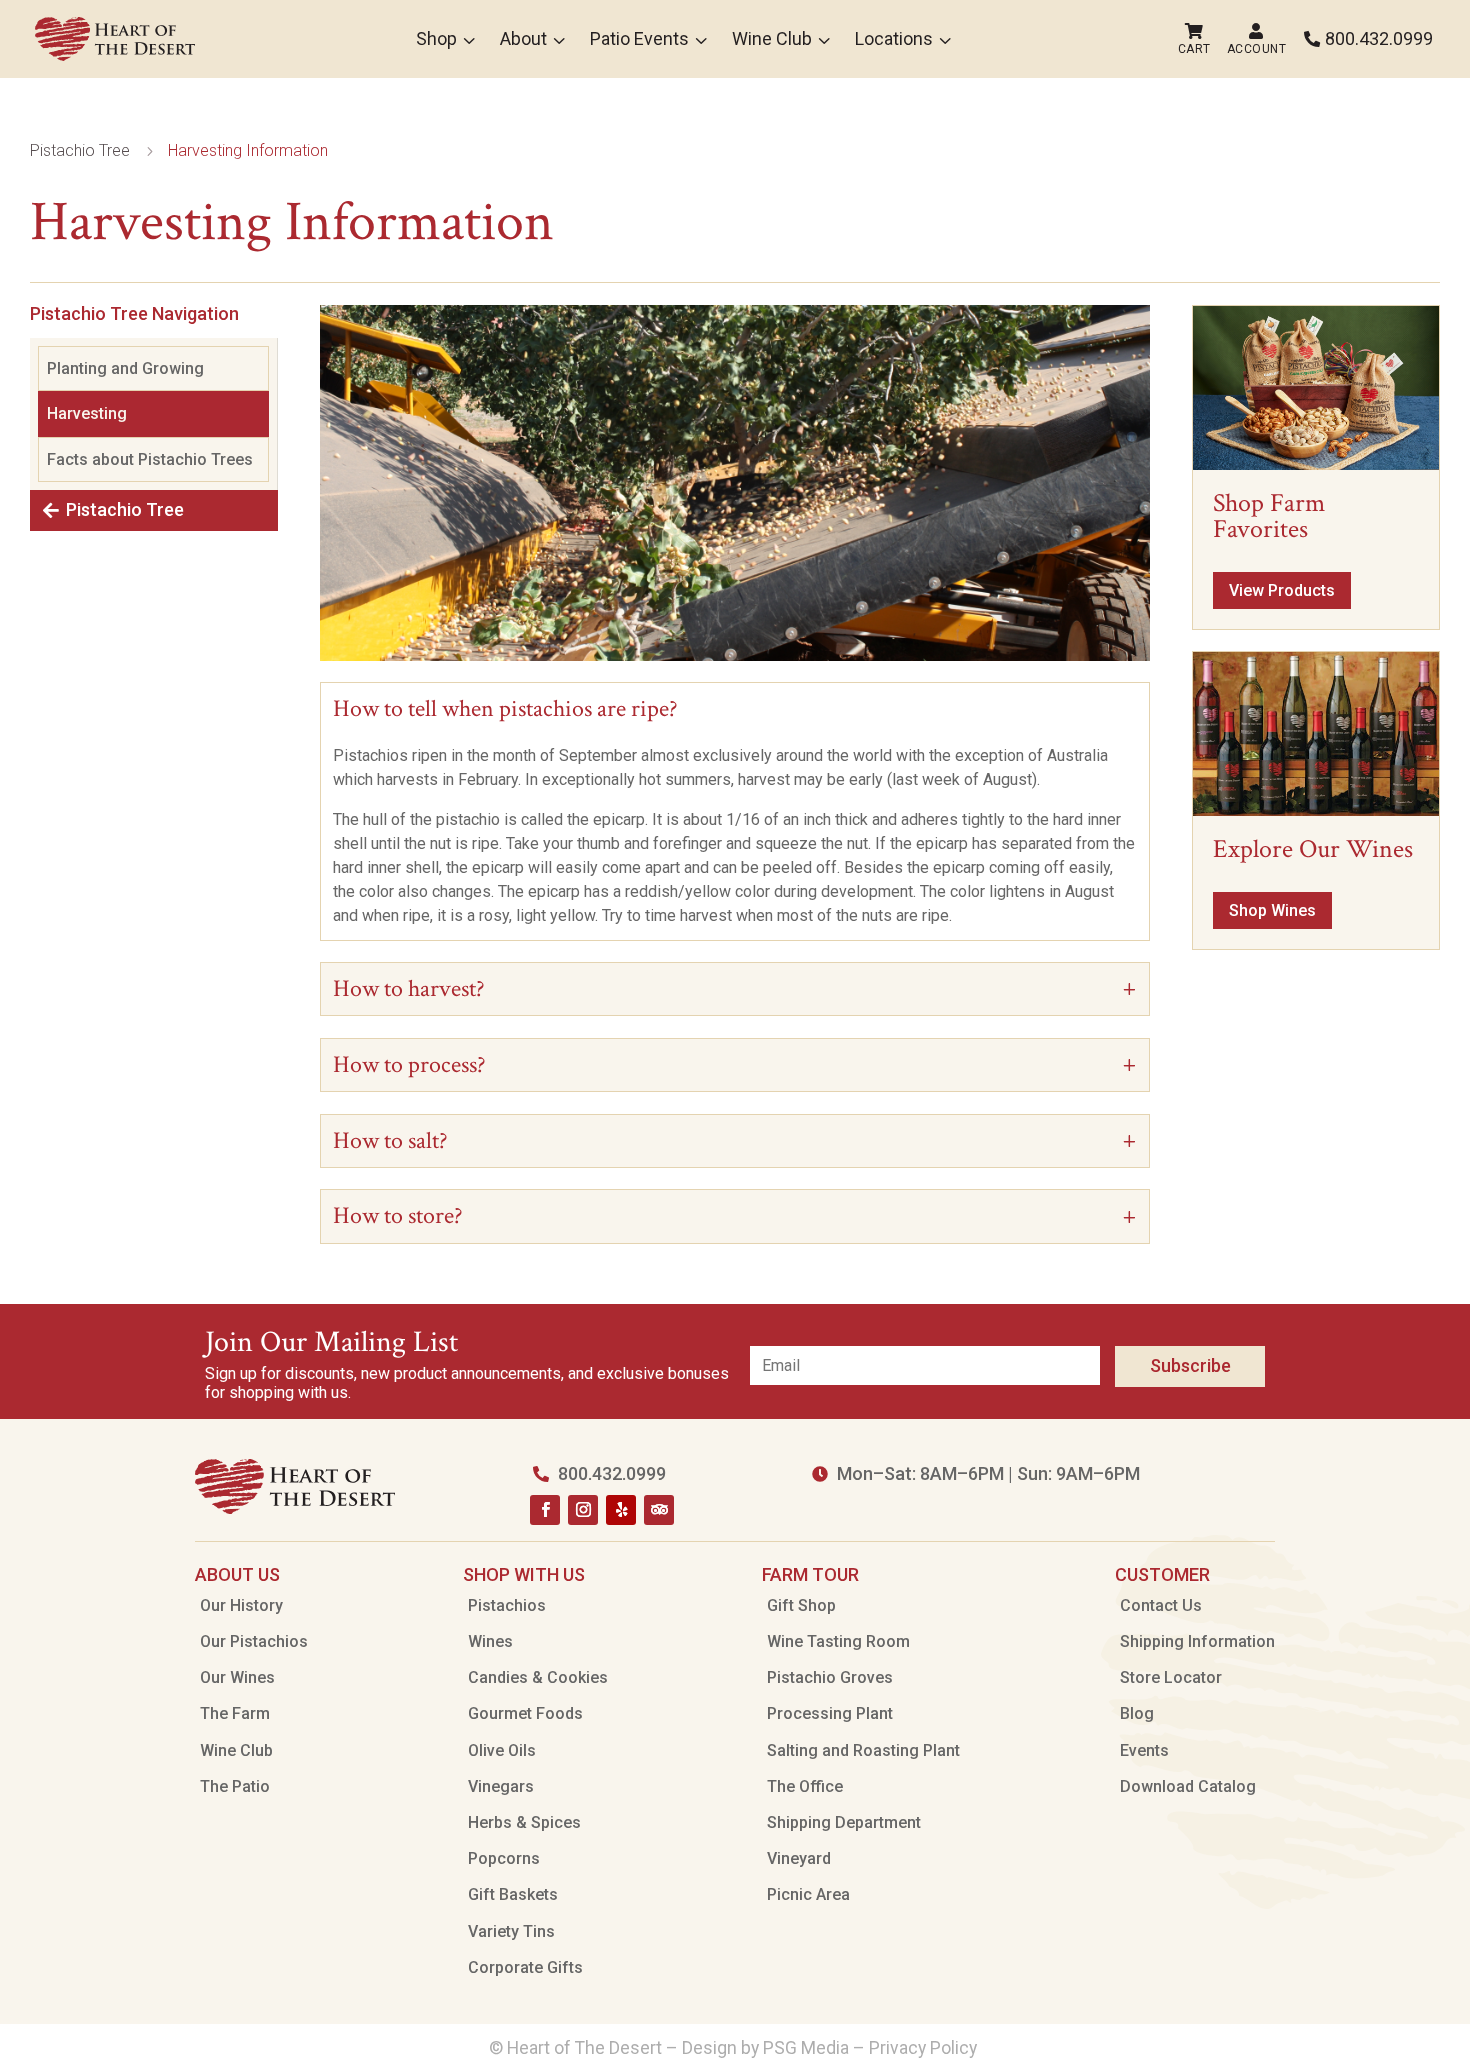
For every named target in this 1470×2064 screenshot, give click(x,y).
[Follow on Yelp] (621, 1510)
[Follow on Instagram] (583, 1510)
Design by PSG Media (765, 2048)
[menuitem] (115, 39)
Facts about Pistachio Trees (150, 459)
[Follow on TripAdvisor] (659, 1510)
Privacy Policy (925, 2048)
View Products (1282, 590)
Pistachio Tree (125, 509)
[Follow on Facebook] (545, 1510)
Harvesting (87, 413)
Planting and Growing (125, 368)
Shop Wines (1272, 910)
